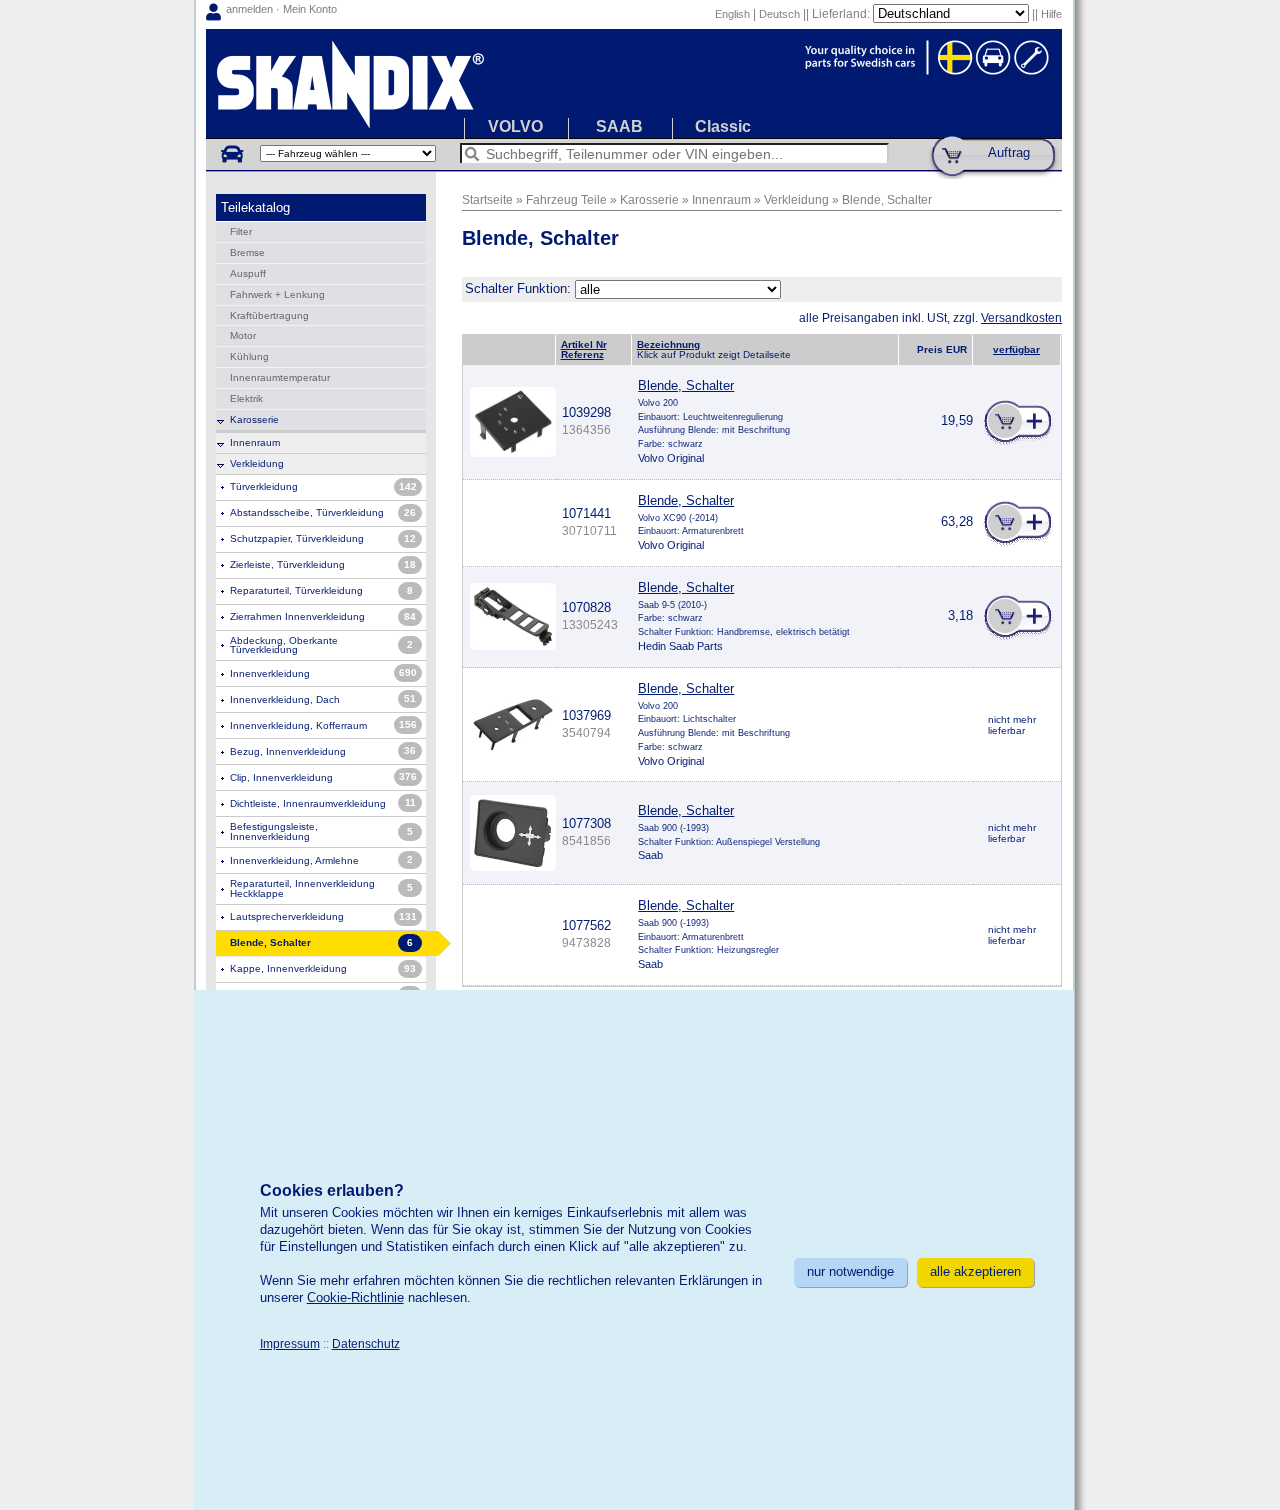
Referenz (582, 354)
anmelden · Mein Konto (281, 9)
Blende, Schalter (887, 199)
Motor (243, 335)
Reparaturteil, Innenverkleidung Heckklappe (302, 888)
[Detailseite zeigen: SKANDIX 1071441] (513, 538)
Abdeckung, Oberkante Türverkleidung (284, 645)
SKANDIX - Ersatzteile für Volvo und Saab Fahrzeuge (634, 84)
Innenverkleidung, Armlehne (294, 860)
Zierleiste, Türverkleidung (287, 564)
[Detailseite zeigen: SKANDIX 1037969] (513, 749)
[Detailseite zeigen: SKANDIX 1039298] (513, 452)
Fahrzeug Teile (566, 199)
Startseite (487, 199)
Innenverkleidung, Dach (285, 699)
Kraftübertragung (269, 315)
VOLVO (515, 126)
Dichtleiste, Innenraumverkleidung (308, 803)
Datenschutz (366, 1343)
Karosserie (254, 419)
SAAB (619, 126)
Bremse (247, 252)
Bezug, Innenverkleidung (288, 751)
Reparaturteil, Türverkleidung (296, 590)
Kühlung (249, 356)
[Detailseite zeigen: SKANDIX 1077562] (513, 950)
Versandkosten (1021, 317)
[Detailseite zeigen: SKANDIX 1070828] (513, 645)
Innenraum (255, 442)
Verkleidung (257, 463)
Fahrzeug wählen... (231, 153)
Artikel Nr (584, 344)
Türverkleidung (264, 486)
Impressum (290, 1343)
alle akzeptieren (975, 1271)
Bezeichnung (668, 344)
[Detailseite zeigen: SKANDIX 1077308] (513, 866)
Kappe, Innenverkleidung (288, 968)
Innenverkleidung (270, 673)
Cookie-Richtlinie (355, 1297)
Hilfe (1051, 14)
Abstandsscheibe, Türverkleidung (307, 512)
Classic (723, 126)
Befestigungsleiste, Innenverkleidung (274, 831)
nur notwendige (850, 1271)
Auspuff (248, 273)
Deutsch (779, 14)
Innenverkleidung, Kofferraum (298, 725)
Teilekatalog (255, 207)
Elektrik (246, 398)
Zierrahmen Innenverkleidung (297, 616)
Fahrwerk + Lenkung (277, 294)
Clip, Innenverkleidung (281, 777)
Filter (241, 231)
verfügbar (1016, 349)
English (732, 14)
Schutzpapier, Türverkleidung (297, 538)
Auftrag (1009, 152)
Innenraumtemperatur (280, 377)
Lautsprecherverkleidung (287, 916)
